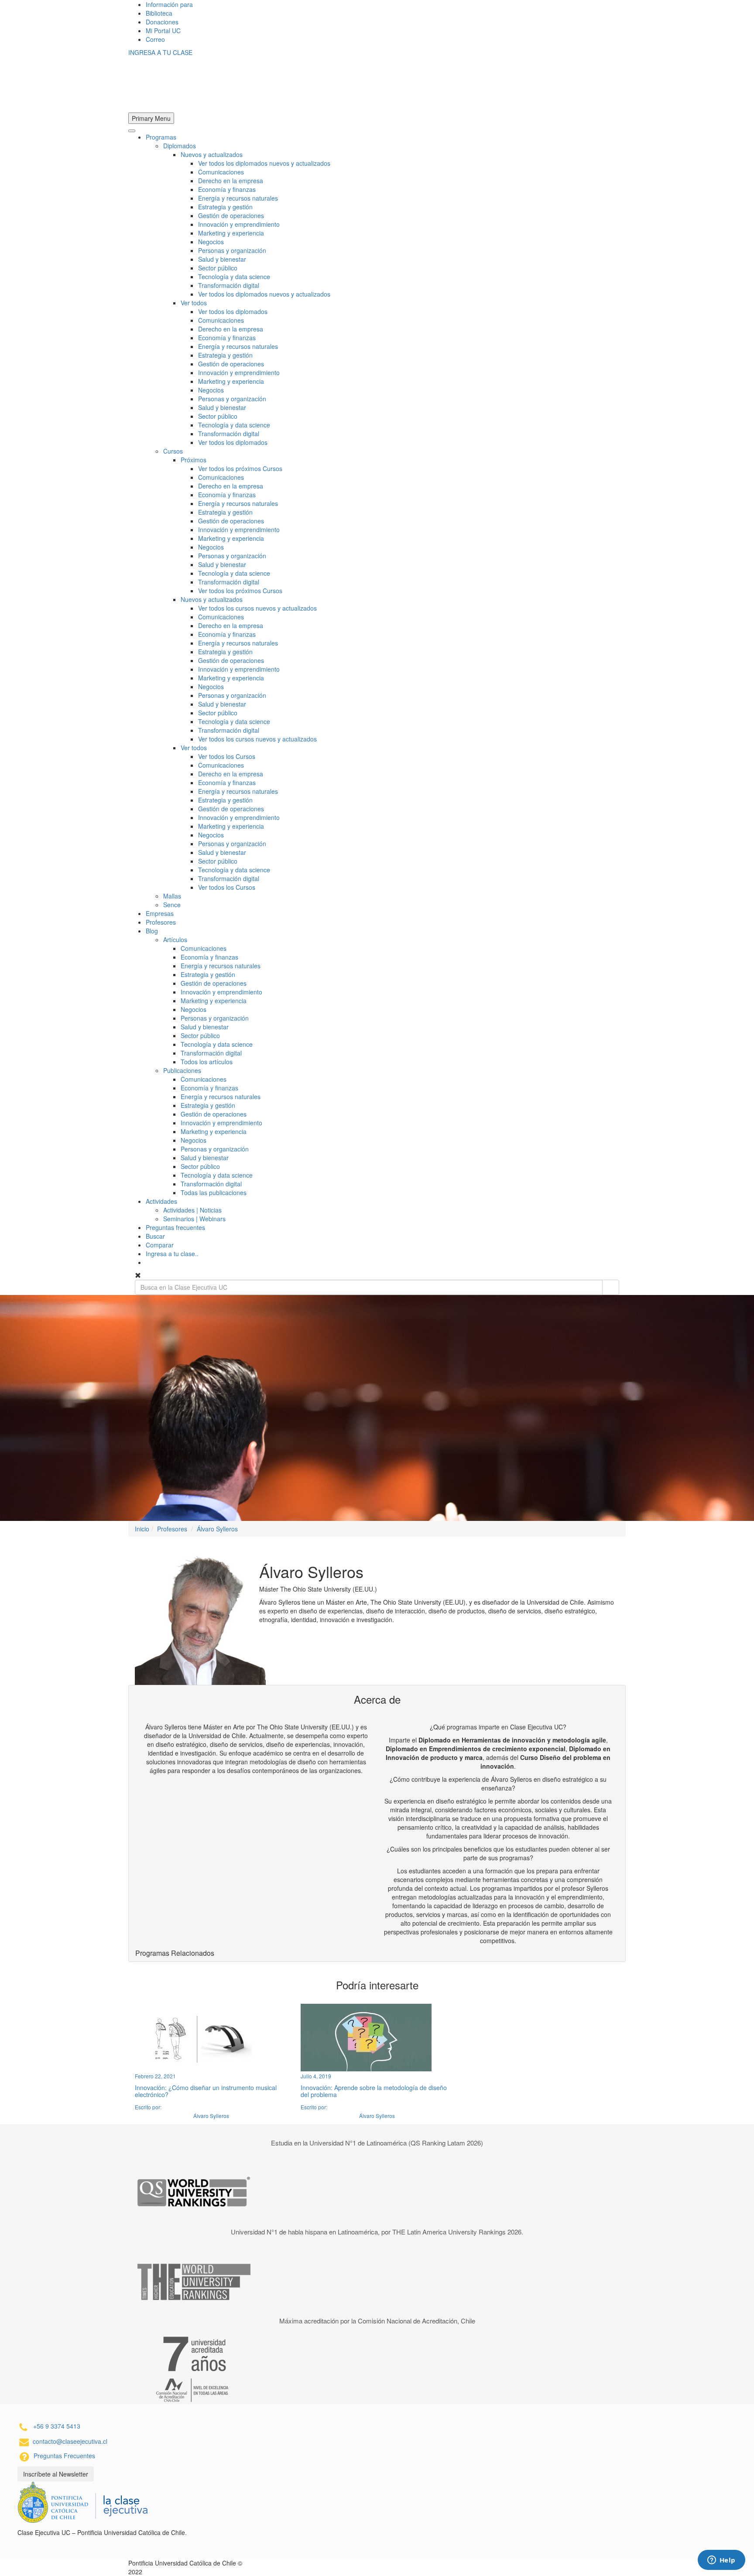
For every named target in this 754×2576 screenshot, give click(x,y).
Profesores (161, 922)
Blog (152, 931)
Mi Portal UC (163, 31)
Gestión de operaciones (231, 215)
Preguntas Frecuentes (64, 2456)
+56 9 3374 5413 (57, 2426)
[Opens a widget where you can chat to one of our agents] (721, 2561)
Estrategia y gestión (225, 207)
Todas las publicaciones (214, 1192)
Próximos (194, 460)
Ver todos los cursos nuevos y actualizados (257, 608)
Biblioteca (159, 13)
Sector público (218, 268)
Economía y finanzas (227, 189)
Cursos (173, 451)
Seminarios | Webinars (194, 1219)
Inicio (142, 1529)
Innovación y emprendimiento (239, 224)
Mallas (172, 896)
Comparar (160, 1245)
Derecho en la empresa (231, 181)
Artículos (175, 940)
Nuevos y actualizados (212, 154)
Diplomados (180, 146)
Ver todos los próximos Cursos (240, 468)
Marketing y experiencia (231, 233)
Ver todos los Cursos (227, 756)
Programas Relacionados (175, 1953)
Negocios (211, 242)
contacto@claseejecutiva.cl (70, 2441)
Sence (172, 905)
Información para (169, 4)
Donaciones (162, 22)
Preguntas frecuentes (175, 1227)
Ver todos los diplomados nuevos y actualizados (264, 163)
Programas (161, 137)
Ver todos (194, 303)
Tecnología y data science (234, 277)
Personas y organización (232, 250)
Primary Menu (151, 118)
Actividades (161, 1201)
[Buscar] (611, 1287)
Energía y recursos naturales (238, 198)
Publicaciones (182, 1070)
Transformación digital (229, 285)
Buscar (155, 1236)
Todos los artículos (207, 1062)
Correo (155, 39)
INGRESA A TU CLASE (160, 52)
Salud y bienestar (222, 259)
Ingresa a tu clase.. (172, 1254)
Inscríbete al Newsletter (56, 2474)
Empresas (160, 913)
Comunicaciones (221, 172)
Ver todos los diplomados (233, 311)
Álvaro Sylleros (217, 1529)
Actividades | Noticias (192, 1210)
